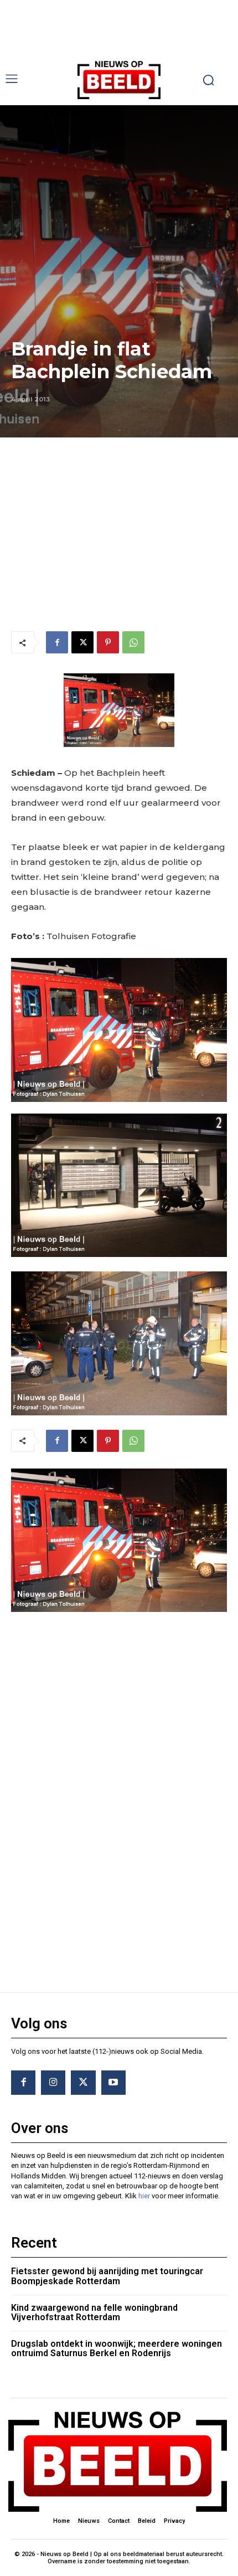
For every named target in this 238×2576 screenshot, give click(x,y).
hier (144, 2196)
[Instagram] (53, 2083)
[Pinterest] (108, 642)
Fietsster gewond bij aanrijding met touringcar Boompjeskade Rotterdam (107, 2276)
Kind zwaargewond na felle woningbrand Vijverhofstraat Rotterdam (94, 2313)
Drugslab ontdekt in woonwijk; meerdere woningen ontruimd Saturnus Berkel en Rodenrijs (117, 2349)
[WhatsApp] (133, 642)
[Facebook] (57, 642)
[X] (82, 642)
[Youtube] (113, 2083)
